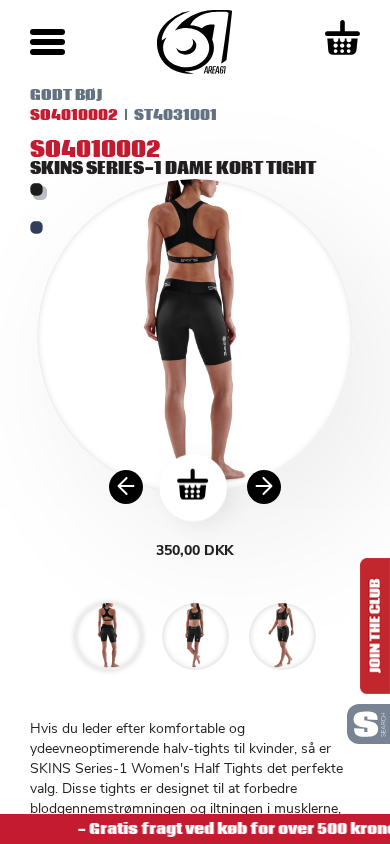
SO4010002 (74, 115)
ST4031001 (175, 115)
